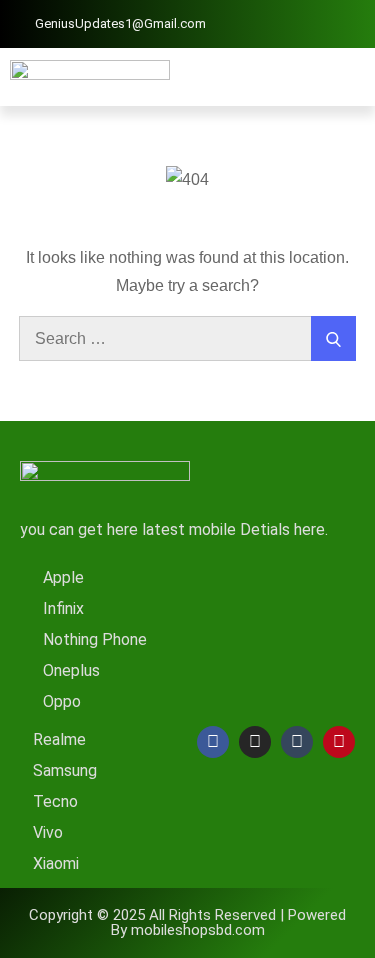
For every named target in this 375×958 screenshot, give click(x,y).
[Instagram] (255, 742)
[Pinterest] (339, 742)
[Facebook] (213, 742)
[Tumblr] (297, 742)
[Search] (333, 338)
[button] (350, 77)
